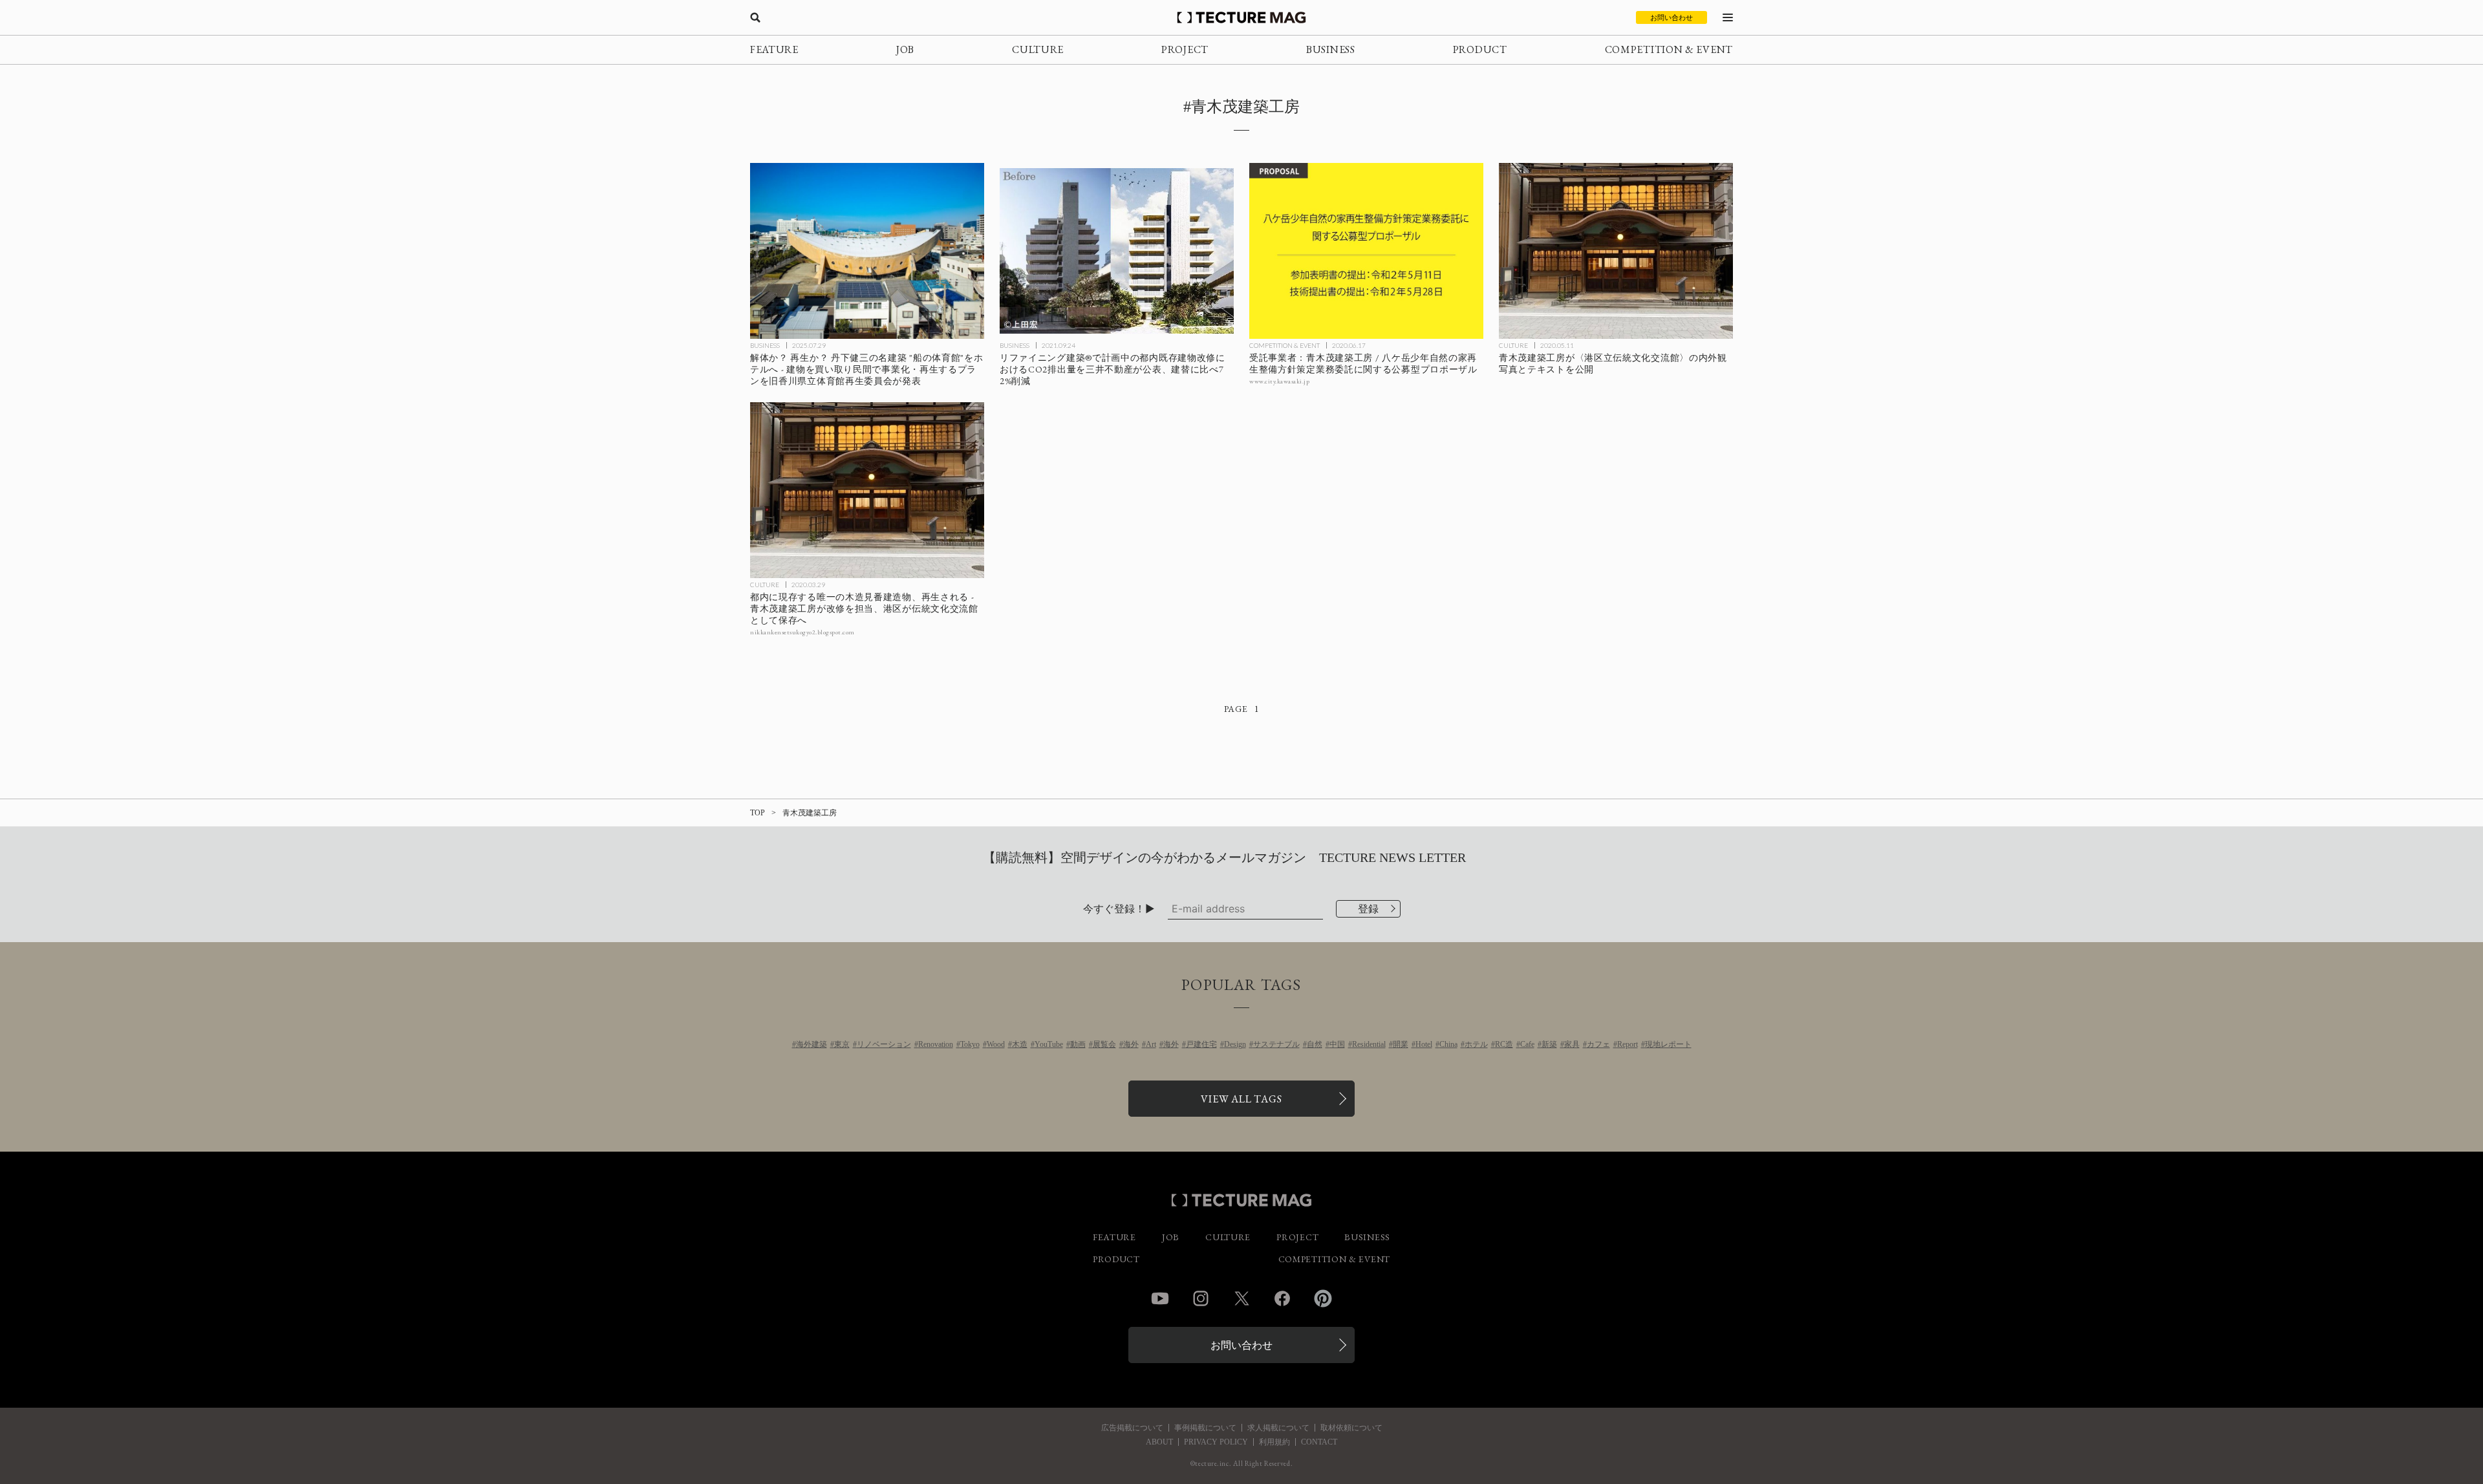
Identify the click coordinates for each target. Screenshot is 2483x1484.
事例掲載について (1205, 1428)
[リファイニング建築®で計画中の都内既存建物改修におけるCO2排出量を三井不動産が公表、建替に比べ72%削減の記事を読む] (1117, 251)
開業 (1401, 1044)
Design (1235, 1044)
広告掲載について (1132, 1428)
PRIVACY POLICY (1216, 1442)
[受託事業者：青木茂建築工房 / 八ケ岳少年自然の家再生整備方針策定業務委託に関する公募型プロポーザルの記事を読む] (1366, 251)
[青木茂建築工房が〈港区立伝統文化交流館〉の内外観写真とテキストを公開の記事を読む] (1616, 251)
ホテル (1476, 1044)
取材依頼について (1351, 1428)
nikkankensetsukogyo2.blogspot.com (802, 632)
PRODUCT (1480, 49)
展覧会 (1104, 1044)
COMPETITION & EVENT (1669, 49)
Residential (1369, 1044)
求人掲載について (1278, 1428)
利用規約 (1274, 1442)
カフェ (1598, 1044)
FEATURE (774, 49)
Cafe (1527, 1044)
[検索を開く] (755, 17)
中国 (1337, 1044)
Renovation (936, 1044)
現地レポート (1668, 1044)
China (1448, 1044)
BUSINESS (1331, 49)
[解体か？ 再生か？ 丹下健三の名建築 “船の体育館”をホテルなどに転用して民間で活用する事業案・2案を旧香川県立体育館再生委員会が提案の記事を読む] (867, 251)
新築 (1549, 1044)
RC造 (1504, 1044)
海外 (1131, 1044)
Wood (996, 1044)
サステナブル (1276, 1044)
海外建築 (812, 1044)
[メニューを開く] (1728, 17)
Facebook (1282, 1298)
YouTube (1049, 1044)
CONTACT (1319, 1442)
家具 (1572, 1044)
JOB (905, 49)
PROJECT (1185, 49)
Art (1151, 1044)
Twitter (1241, 1298)
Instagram (1201, 1298)
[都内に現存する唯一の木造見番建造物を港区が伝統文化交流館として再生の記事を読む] (867, 490)
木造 (1020, 1044)
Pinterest (1323, 1298)
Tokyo (970, 1044)
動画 (1078, 1044)
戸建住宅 (1201, 1044)
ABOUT (1159, 1442)
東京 (842, 1044)
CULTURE (1038, 49)
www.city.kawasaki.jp (1279, 381)
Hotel (1424, 1044)
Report (1628, 1044)
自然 (1315, 1044)
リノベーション (884, 1044)
